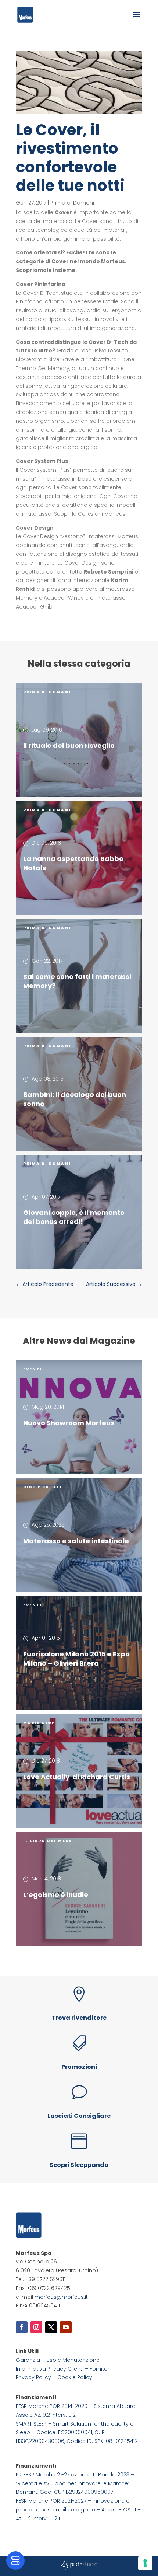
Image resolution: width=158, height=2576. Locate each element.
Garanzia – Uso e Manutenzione (58, 2360)
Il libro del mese (47, 1841)
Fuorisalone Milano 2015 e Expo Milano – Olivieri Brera (76, 1659)
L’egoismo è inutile (56, 1895)
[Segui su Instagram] (36, 2327)
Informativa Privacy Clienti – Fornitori (63, 2369)
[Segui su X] (51, 2327)
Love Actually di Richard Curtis (77, 1777)
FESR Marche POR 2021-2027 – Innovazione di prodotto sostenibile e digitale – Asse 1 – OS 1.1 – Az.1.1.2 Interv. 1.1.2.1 (78, 2510)
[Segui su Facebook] (22, 2327)
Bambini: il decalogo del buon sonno (75, 1099)
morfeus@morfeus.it (61, 2297)
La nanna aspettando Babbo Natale (73, 863)
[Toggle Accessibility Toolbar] (15, 2561)
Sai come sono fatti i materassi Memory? (77, 981)
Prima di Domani (72, 203)
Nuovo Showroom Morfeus (69, 1423)
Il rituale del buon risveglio (69, 745)
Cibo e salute (43, 1487)
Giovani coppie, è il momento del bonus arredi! (74, 1217)
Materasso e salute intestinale (76, 1541)
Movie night (41, 1723)
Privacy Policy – (37, 2377)
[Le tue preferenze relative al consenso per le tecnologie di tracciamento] (145, 2563)
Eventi (33, 1369)
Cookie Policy (75, 2377)
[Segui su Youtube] (66, 2327)
